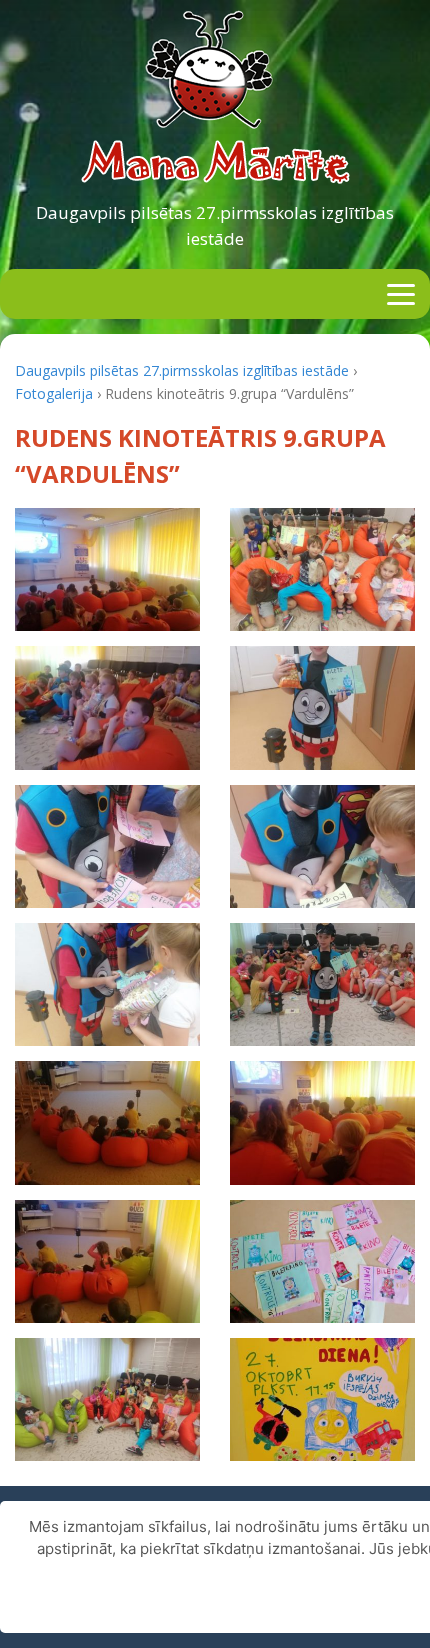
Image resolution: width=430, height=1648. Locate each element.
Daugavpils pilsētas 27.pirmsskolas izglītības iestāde (215, 225)
